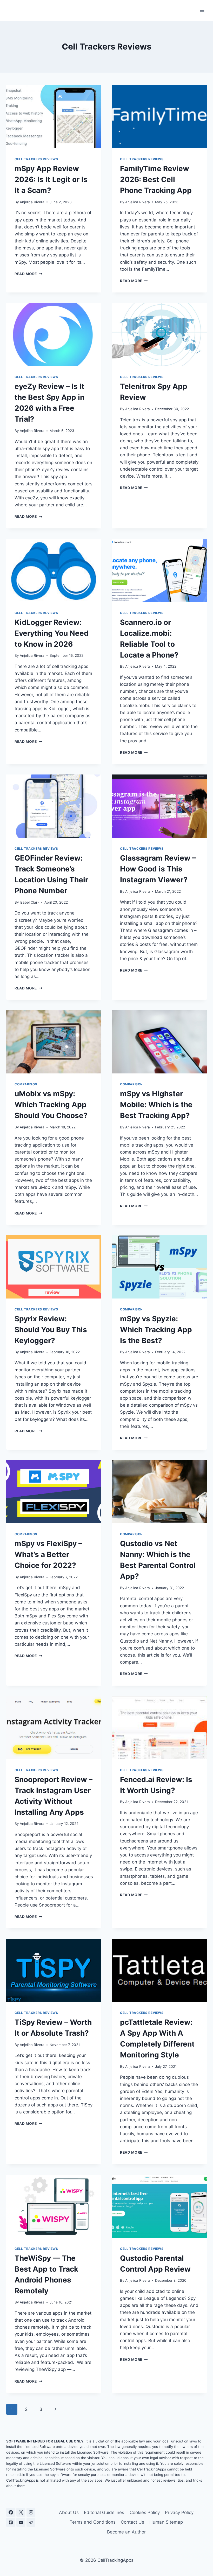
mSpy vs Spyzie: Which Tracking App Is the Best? (156, 1330)
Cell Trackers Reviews (36, 159)
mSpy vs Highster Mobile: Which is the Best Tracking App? (156, 1105)
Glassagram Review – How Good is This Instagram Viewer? (158, 869)
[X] (21, 2512)
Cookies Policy (145, 2512)
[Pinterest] (11, 2522)
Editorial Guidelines (104, 2512)
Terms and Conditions (93, 2522)
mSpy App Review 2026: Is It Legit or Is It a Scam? (51, 179)
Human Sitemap (166, 2522)
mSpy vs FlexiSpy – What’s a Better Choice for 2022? (48, 1554)
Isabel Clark (29, 902)
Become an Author (126, 2532)
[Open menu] (202, 10)
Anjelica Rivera (32, 202)
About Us (69, 2512)
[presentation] (54, 117)
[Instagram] (31, 2512)
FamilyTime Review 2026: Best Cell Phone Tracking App (156, 179)
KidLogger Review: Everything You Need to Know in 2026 (52, 633)
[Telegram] (31, 2522)
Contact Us (132, 2522)
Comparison (26, 1084)
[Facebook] (11, 2512)
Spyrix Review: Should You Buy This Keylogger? (51, 1330)
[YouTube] (21, 2522)
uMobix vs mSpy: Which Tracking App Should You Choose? (51, 1105)
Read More (28, 274)
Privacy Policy (179, 2512)
